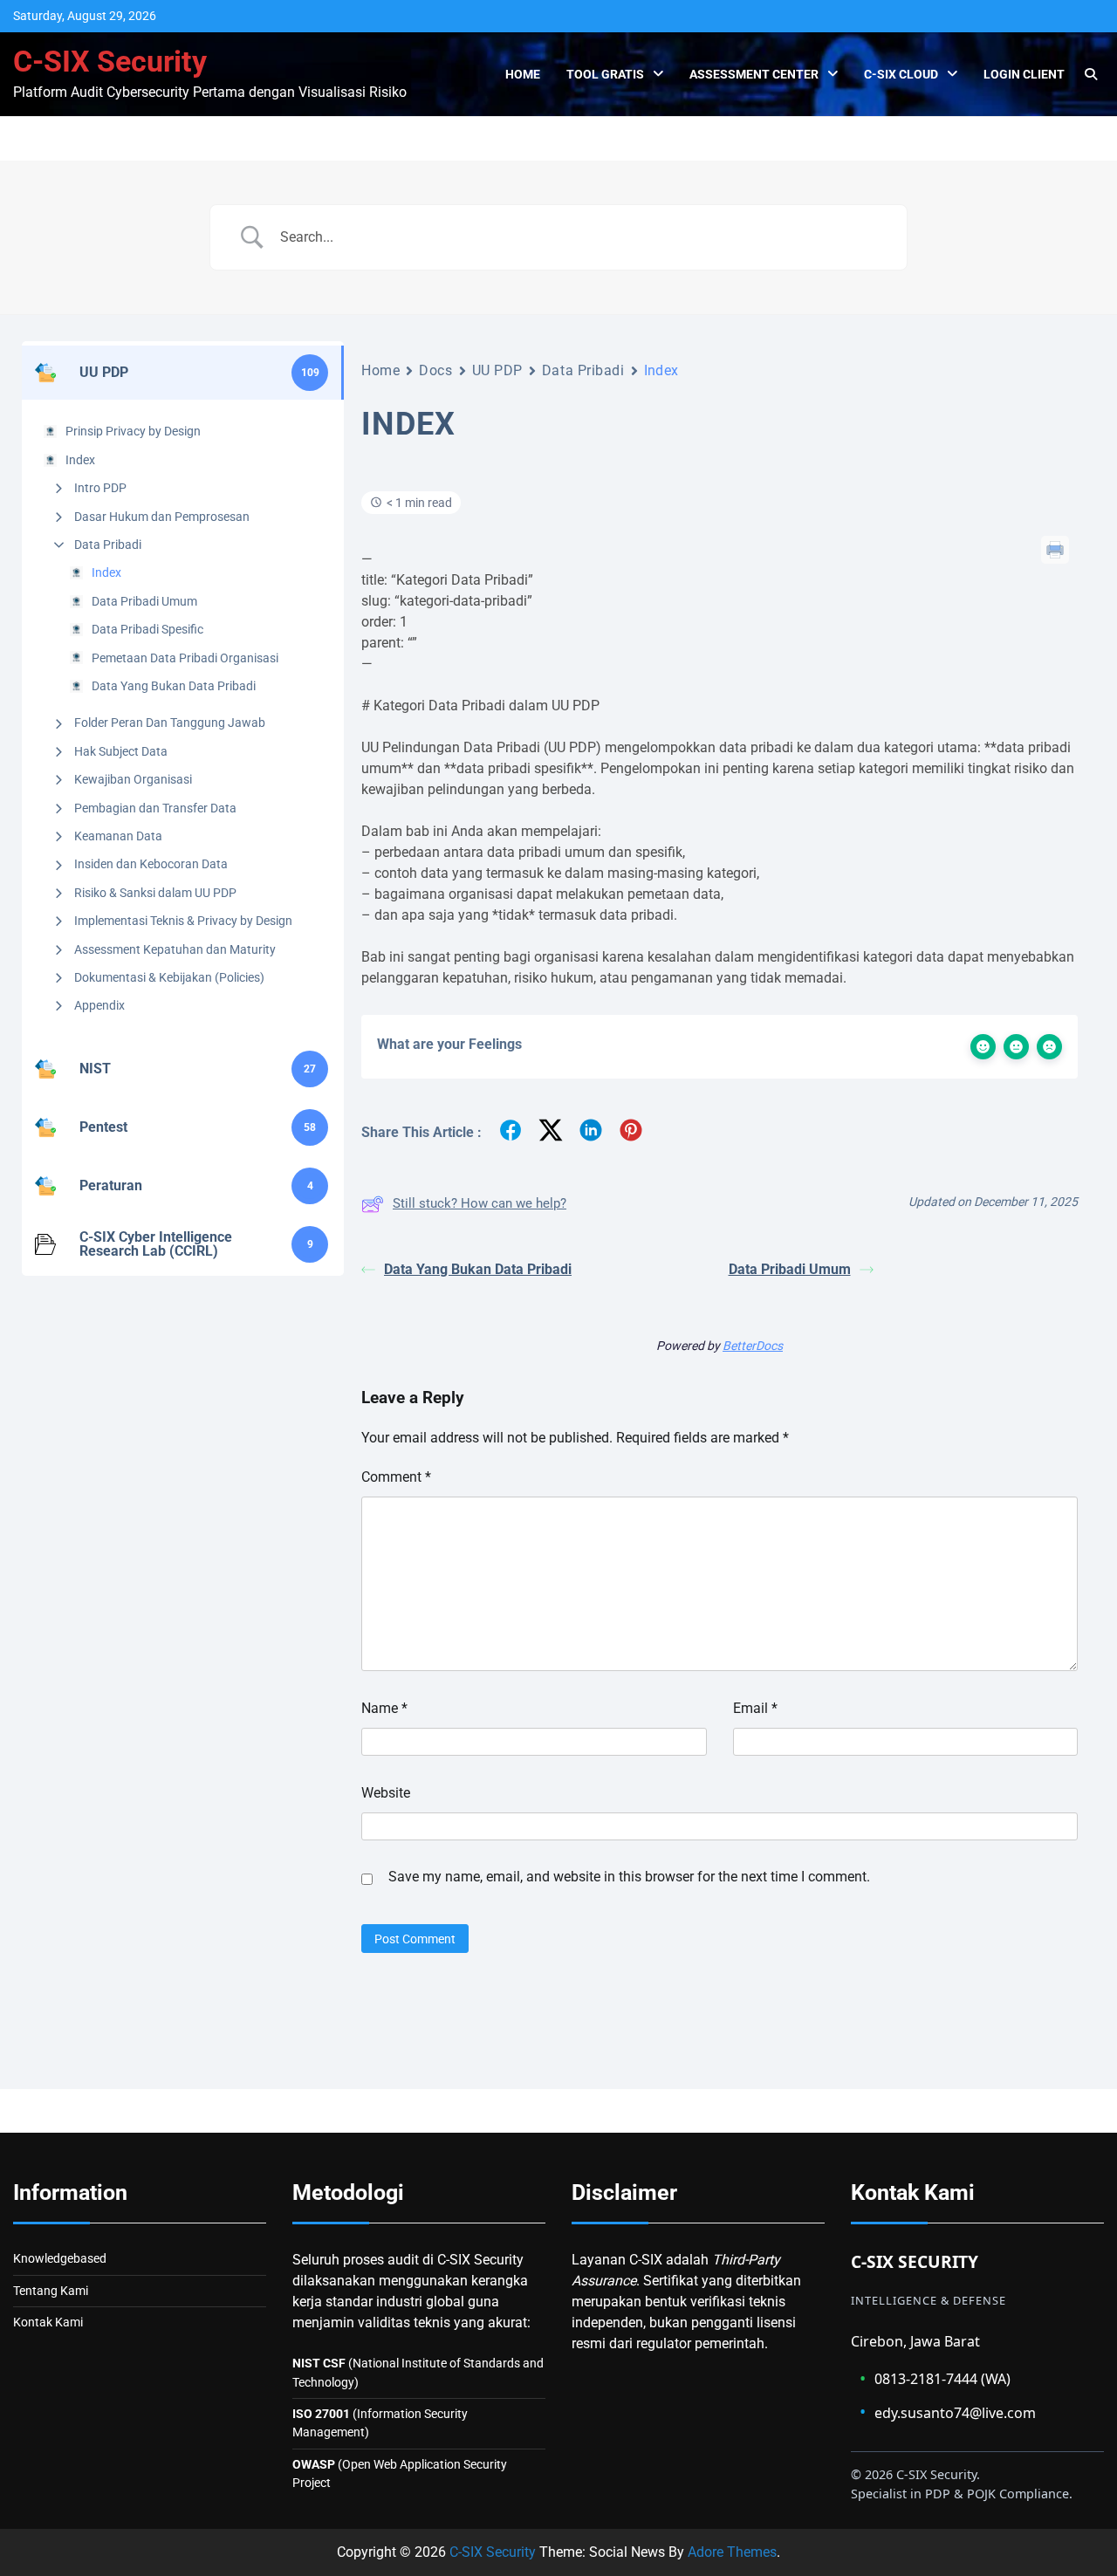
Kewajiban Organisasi (133, 779)
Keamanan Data (118, 836)
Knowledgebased (60, 2258)
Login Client (1024, 74)
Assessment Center (754, 74)
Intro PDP (100, 488)
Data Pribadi (108, 545)
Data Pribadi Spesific (147, 629)
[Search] (1091, 74)
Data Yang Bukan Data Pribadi (174, 686)
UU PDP (497, 370)
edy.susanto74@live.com (948, 2412)
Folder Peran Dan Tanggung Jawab (170, 723)
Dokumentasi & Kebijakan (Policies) (169, 977)
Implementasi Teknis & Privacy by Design (183, 921)
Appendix (99, 1005)
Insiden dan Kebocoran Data (151, 864)
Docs (435, 370)
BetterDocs (753, 1346)
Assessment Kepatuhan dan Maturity (175, 949)
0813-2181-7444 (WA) (935, 2378)
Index (106, 572)
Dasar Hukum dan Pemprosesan (162, 517)
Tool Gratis (605, 74)
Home (523, 74)
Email (755, 1708)
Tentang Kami (51, 2291)
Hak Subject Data (121, 751)
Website (386, 1793)
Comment (396, 1477)
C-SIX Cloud (901, 74)
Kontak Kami (48, 2322)
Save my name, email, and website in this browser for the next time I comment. (629, 1877)
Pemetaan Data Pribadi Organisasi (185, 658)
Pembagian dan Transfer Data (155, 808)
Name (384, 1708)
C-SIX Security (110, 62)
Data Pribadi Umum (144, 601)
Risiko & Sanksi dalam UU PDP (155, 893)
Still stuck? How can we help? (480, 1203)
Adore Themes (732, 2552)
